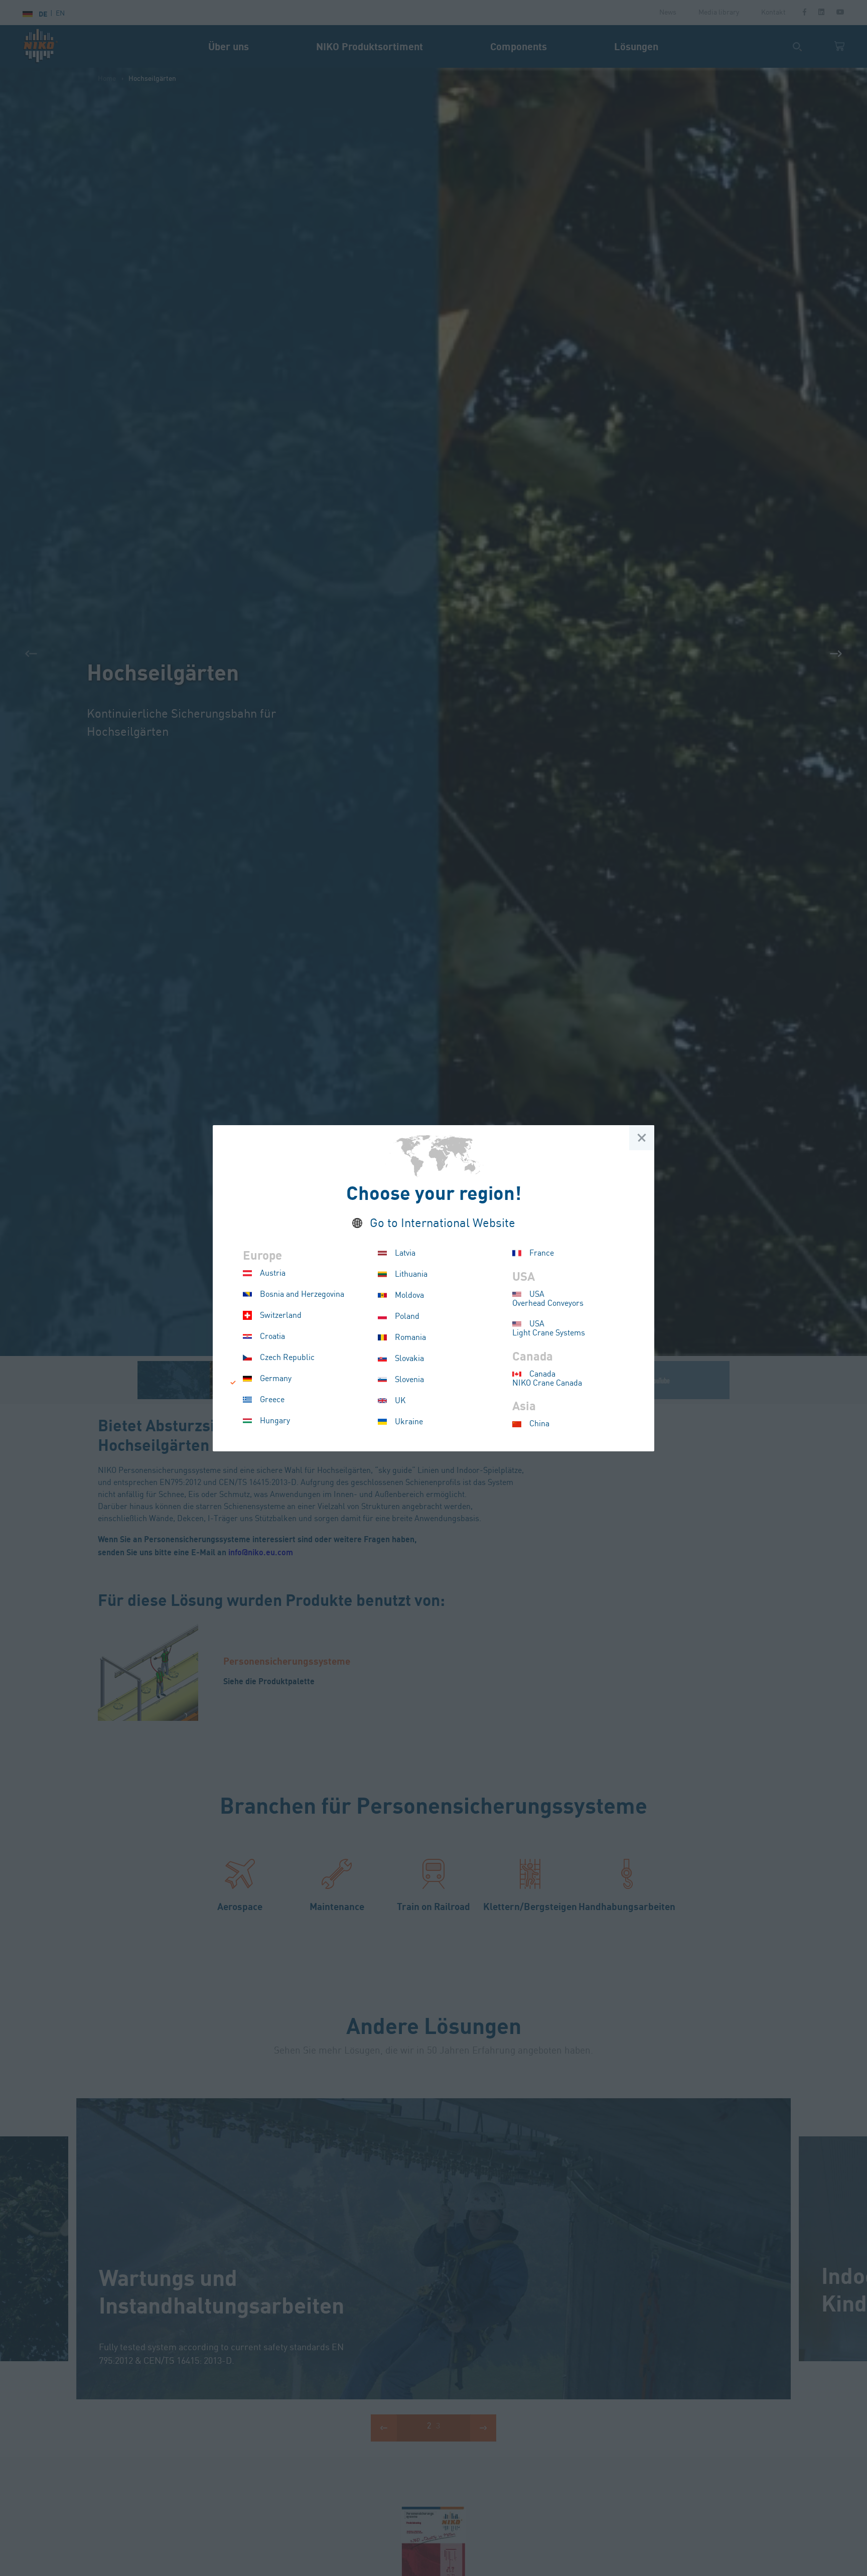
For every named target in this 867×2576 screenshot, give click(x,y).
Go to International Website (443, 1224)
